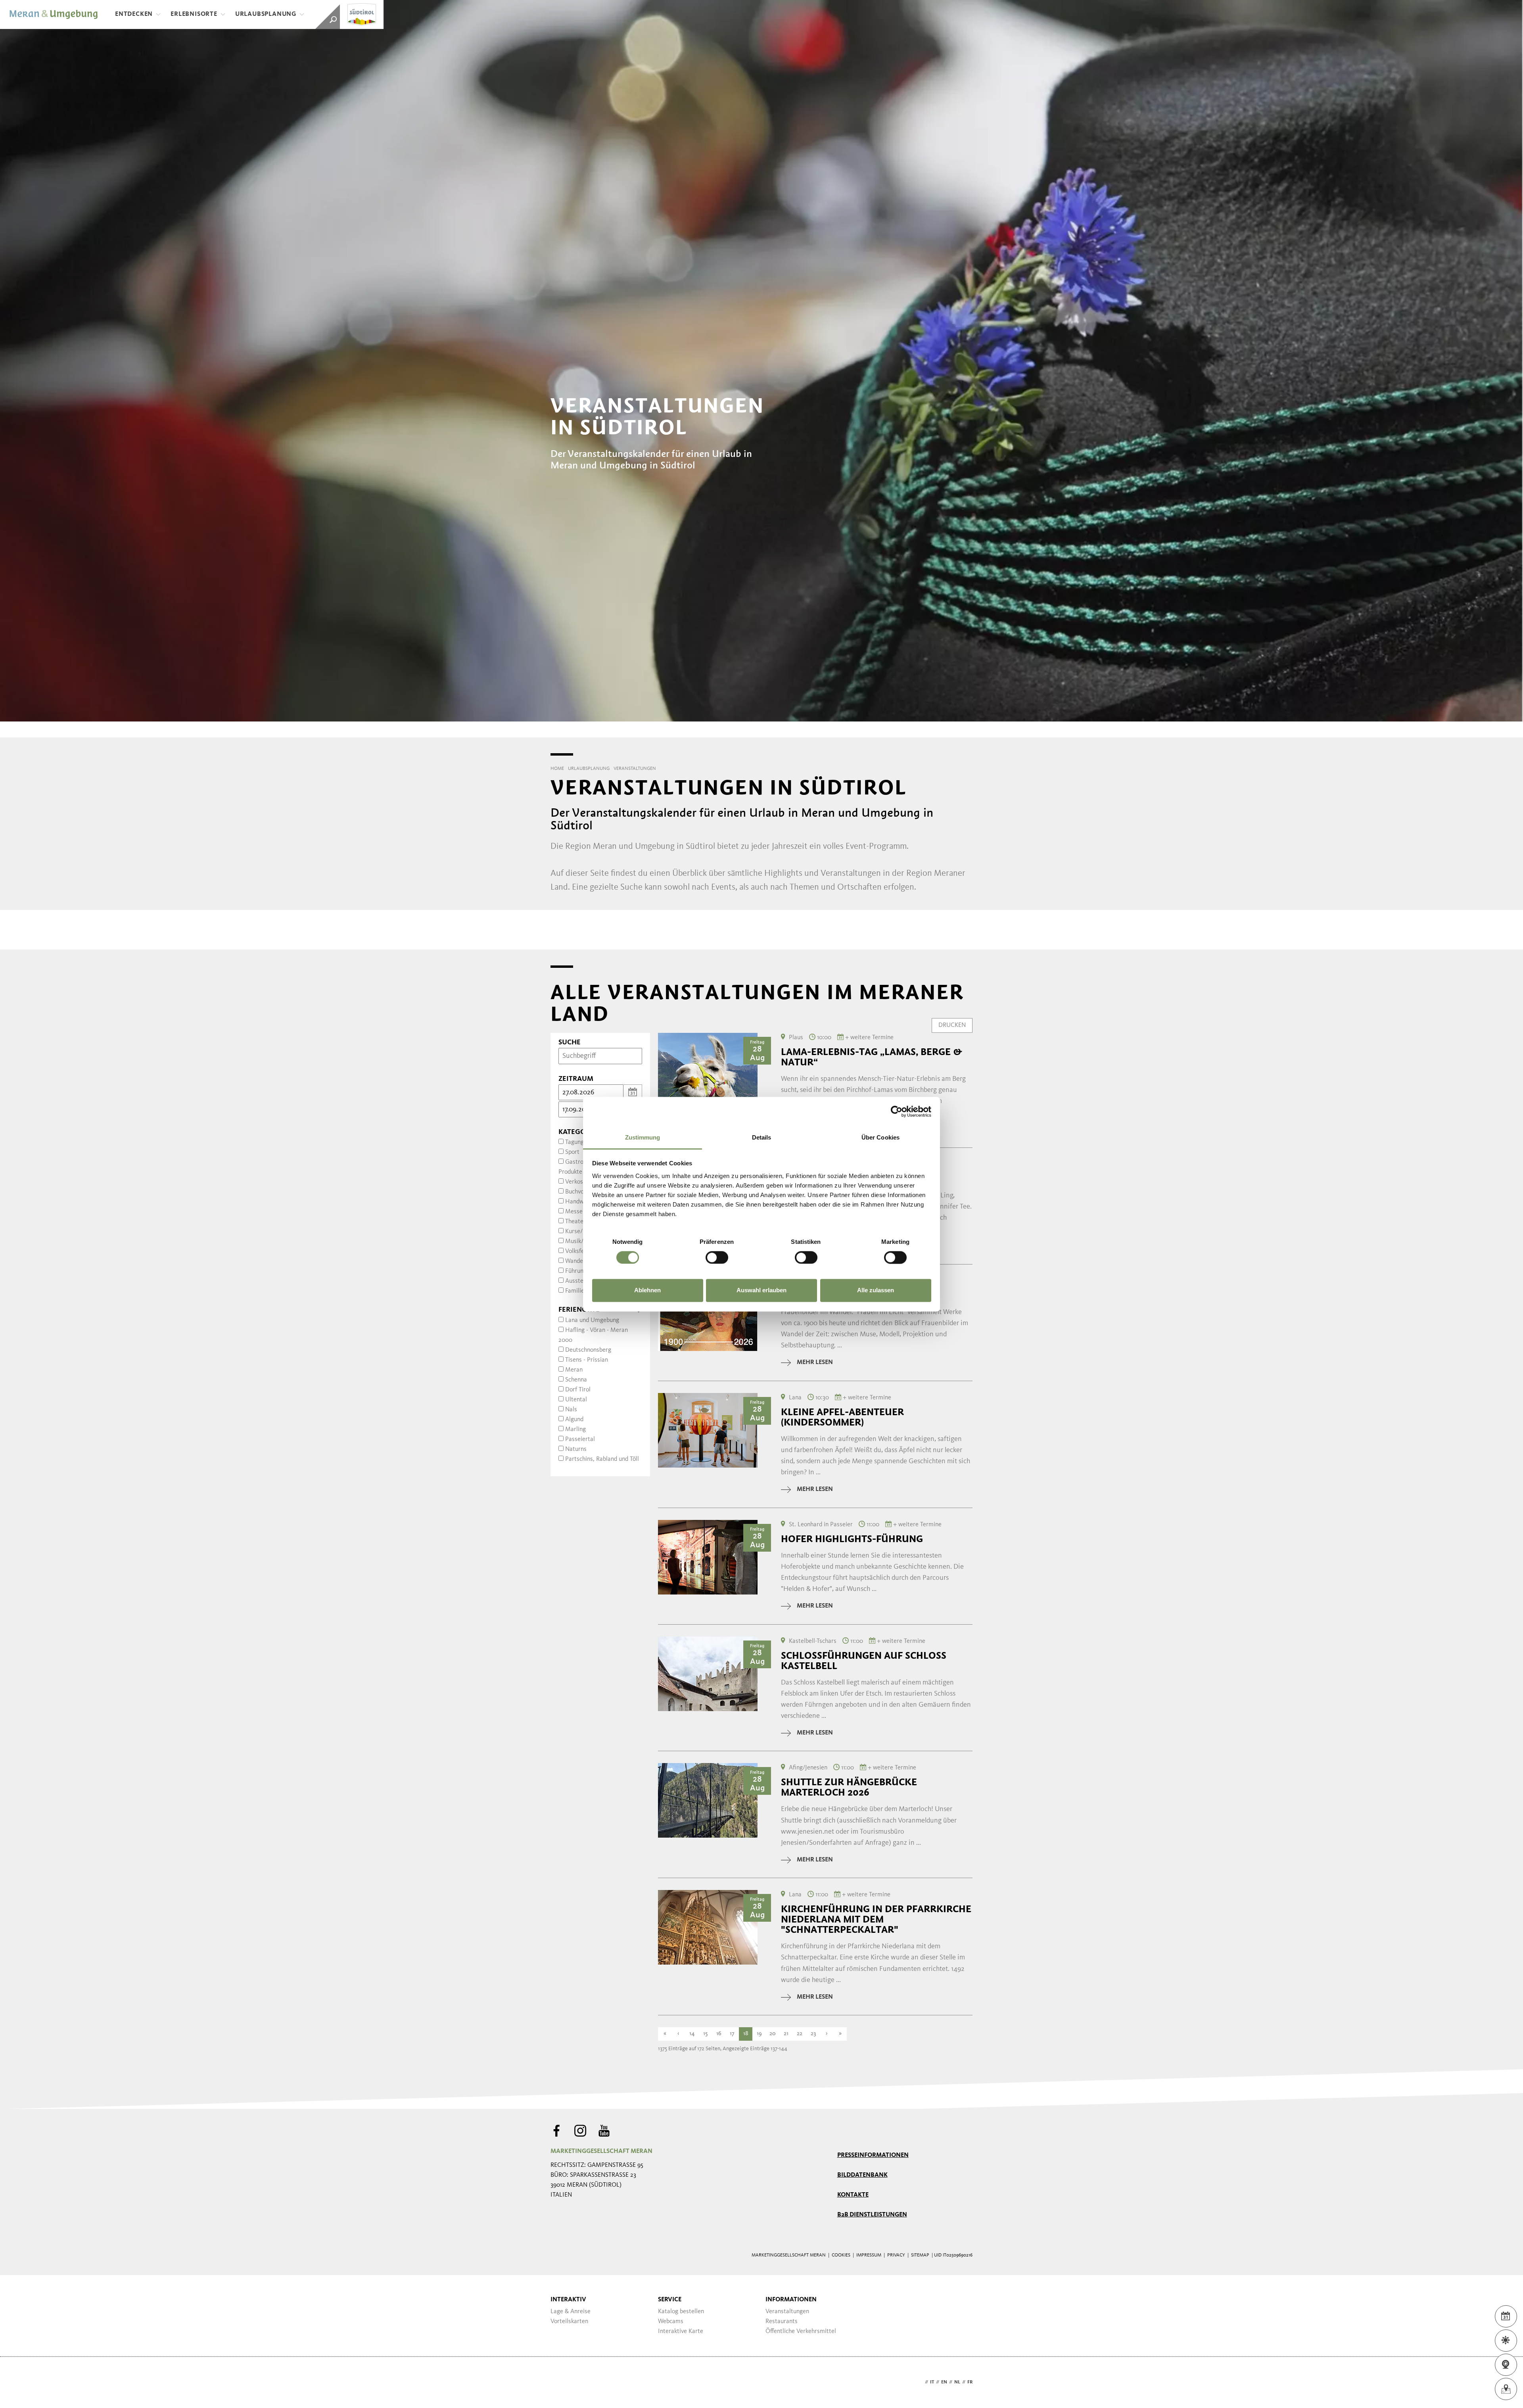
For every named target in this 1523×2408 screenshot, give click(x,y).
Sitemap (920, 2255)
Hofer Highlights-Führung (852, 1539)
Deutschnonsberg (588, 1350)
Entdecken (134, 14)
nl (957, 2382)
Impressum (869, 2255)
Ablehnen (647, 1290)
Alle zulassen (876, 1290)
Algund (574, 1420)
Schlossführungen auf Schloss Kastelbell (864, 1661)
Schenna (576, 1380)
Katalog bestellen (681, 2312)
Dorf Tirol (578, 1390)
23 (813, 2034)
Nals (571, 1410)
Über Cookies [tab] (880, 1137)
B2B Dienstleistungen (872, 2215)
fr (970, 2382)
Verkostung (580, 1182)
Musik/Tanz (580, 1241)
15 (705, 2034)
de (920, 2382)
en (944, 2382)
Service (670, 2300)
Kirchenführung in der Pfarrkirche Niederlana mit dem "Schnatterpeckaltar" (876, 1919)
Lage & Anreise (571, 2312)
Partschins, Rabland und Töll (602, 1459)
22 (800, 2034)
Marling (575, 1429)
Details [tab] (762, 1137)
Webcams (671, 2322)
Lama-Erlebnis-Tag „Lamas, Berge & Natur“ (872, 1057)
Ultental (576, 1400)
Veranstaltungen (787, 2312)
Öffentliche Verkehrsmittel (801, 2331)
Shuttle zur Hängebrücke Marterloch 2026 (849, 1787)
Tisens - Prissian (587, 1360)
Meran (574, 1370)
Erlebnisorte (194, 14)
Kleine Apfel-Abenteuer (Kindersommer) (842, 1417)
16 (719, 2034)
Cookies (841, 2255)
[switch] (717, 1257)
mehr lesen (815, 1362)
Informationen (791, 2300)
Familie (575, 1291)
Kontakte (853, 2195)
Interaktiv (568, 2300)
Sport (572, 1152)
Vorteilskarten (569, 2322)
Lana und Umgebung (592, 1320)
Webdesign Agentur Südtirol (560, 2382)
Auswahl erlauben (761, 1290)
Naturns (576, 1449)
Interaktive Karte (681, 2331)
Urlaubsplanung (266, 14)
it (932, 2382)
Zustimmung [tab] (643, 1137)
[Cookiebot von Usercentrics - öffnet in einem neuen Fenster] (897, 1111)
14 (692, 2034)
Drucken (952, 1025)
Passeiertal (580, 1439)
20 (773, 2034)
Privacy (896, 2255)
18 (746, 2034)
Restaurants (782, 2322)
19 (759, 2034)
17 (732, 2034)
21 (786, 2034)
